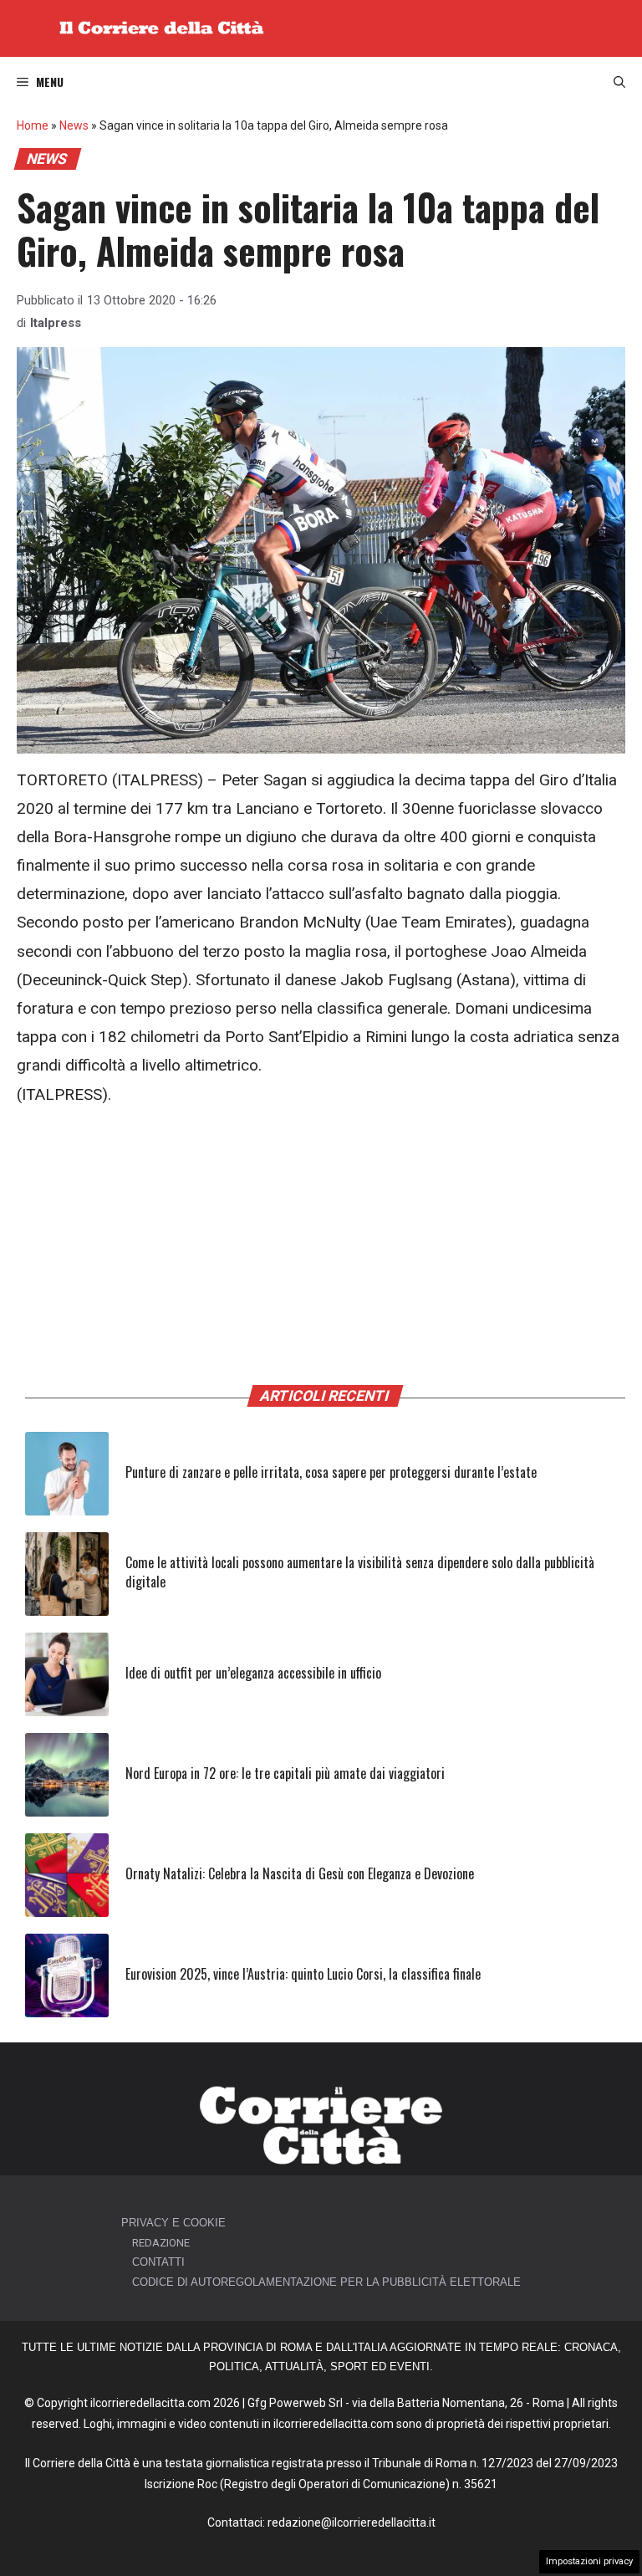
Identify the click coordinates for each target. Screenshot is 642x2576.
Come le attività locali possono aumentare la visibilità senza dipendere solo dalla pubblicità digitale (360, 1572)
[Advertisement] (321, 1250)
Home (33, 125)
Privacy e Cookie (173, 2223)
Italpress (56, 323)
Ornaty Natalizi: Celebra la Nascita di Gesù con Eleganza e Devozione (300, 1873)
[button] (619, 82)
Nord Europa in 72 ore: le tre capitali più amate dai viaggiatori (285, 1773)
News (74, 125)
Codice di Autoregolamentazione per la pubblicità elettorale (326, 2282)
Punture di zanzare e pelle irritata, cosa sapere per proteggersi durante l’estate (331, 1472)
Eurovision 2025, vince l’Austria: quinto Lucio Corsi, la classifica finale (303, 1974)
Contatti (158, 2262)
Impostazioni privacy (589, 2561)
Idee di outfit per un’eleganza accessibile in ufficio (253, 1673)
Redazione (161, 2243)
